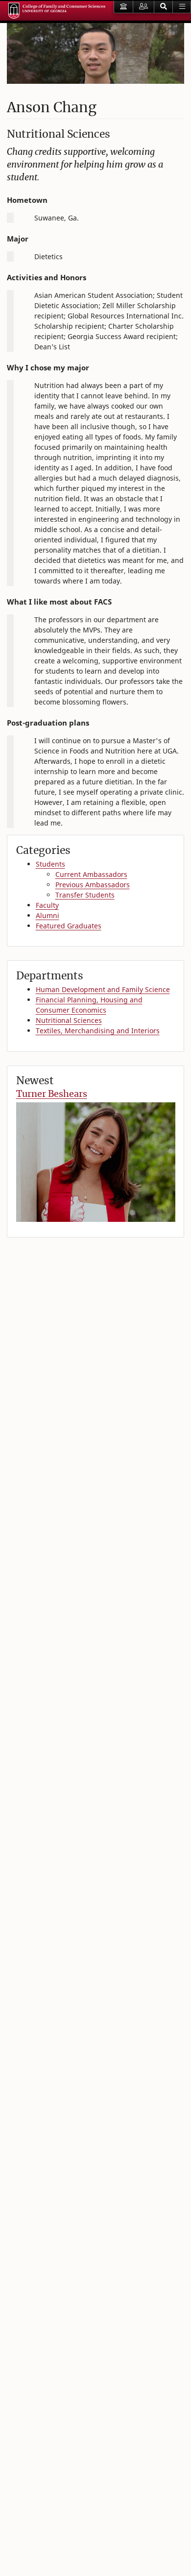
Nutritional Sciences (69, 1020)
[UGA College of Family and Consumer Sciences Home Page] (57, 11)
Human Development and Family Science (103, 989)
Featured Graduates (69, 926)
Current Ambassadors (91, 874)
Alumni (48, 915)
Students (50, 864)
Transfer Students (85, 895)
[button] (164, 7)
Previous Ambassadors (93, 885)
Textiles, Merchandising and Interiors (98, 1031)
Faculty (47, 905)
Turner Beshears (52, 1094)
